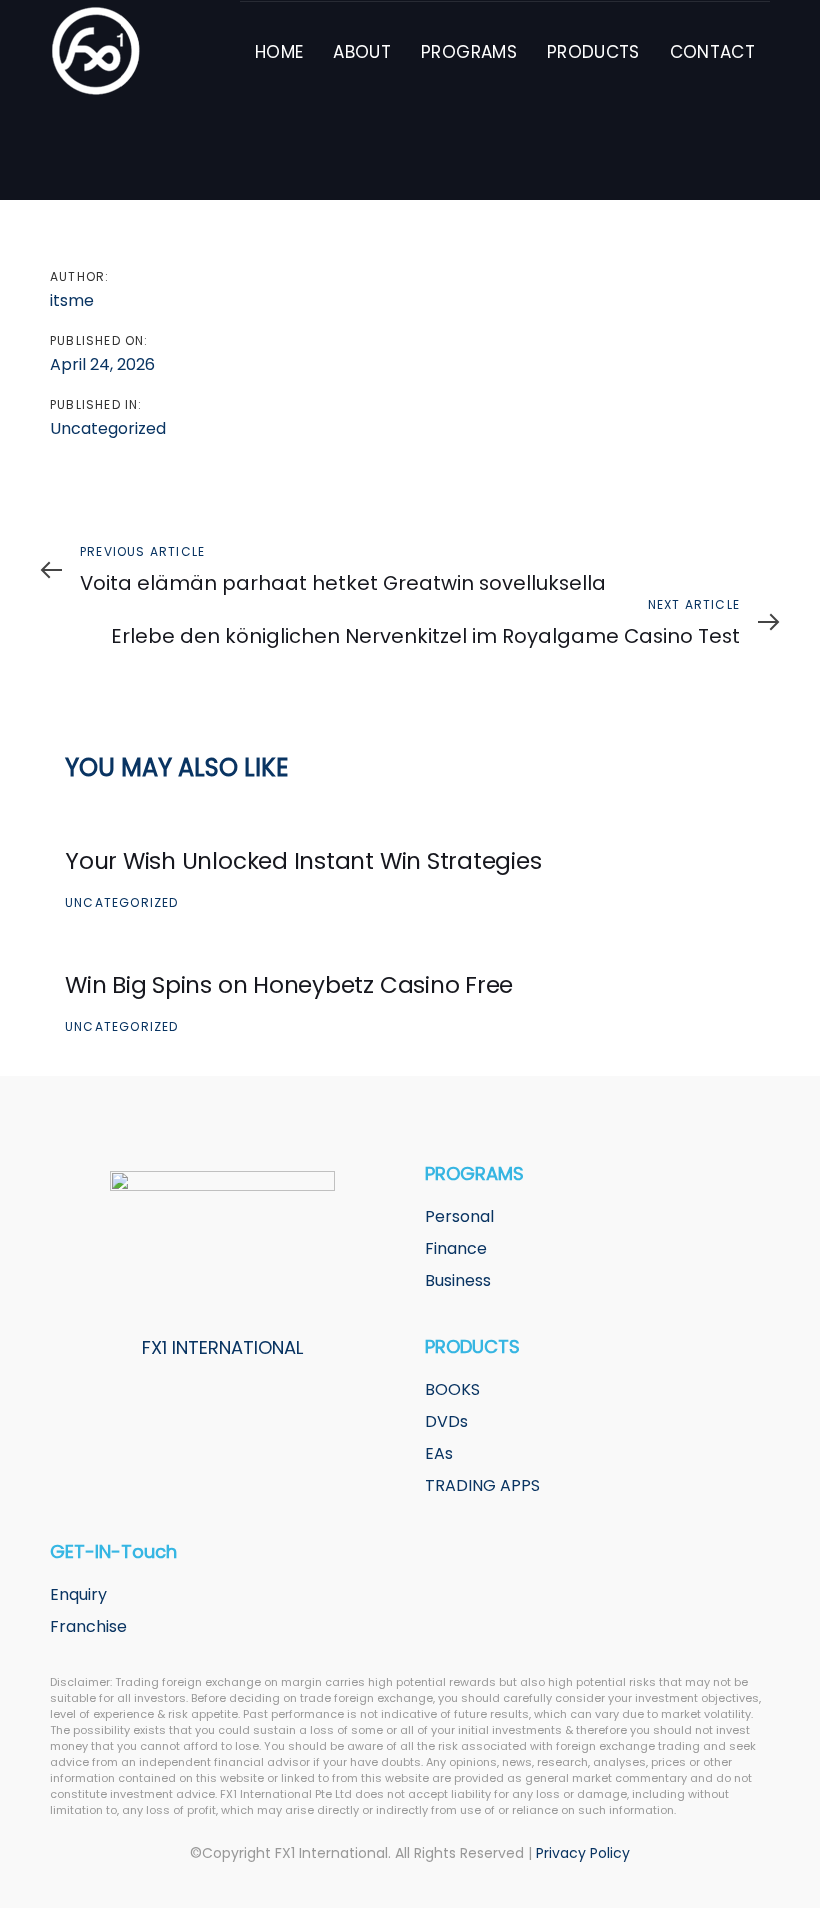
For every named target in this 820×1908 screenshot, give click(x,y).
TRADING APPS (482, 1485)
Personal (459, 1216)
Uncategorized (108, 428)
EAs (439, 1453)
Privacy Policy (583, 1853)
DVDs (446, 1421)
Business (458, 1280)
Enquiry (78, 1594)
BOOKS (452, 1389)
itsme (72, 300)
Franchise (88, 1626)
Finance (456, 1248)
